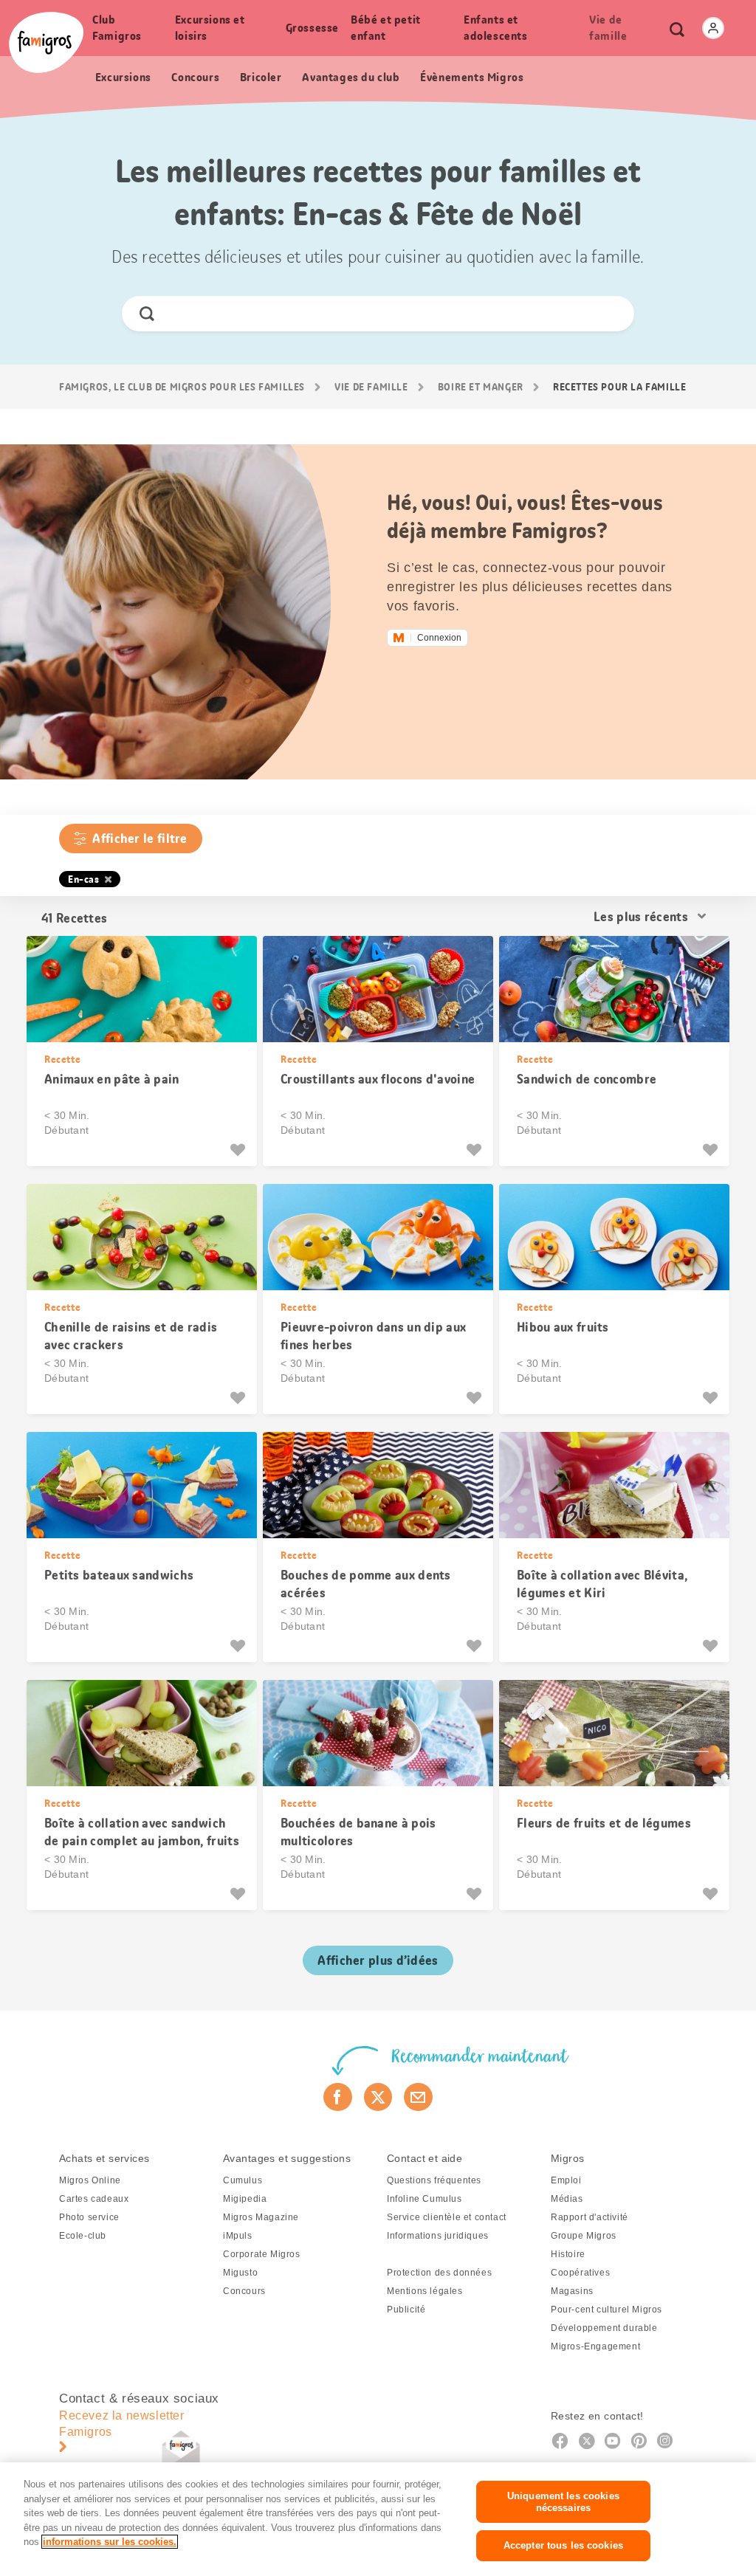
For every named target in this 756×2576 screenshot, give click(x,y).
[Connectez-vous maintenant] (713, 28)
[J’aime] (240, 1150)
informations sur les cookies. (110, 2542)
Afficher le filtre (140, 838)
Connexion (439, 638)
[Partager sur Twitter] (378, 2097)
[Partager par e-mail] (418, 2097)
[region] (378, 2519)
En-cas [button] (84, 879)
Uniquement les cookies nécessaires (563, 2502)
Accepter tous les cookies (563, 2545)
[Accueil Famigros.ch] (46, 42)
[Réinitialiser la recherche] (610, 314)
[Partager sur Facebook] (338, 2097)
